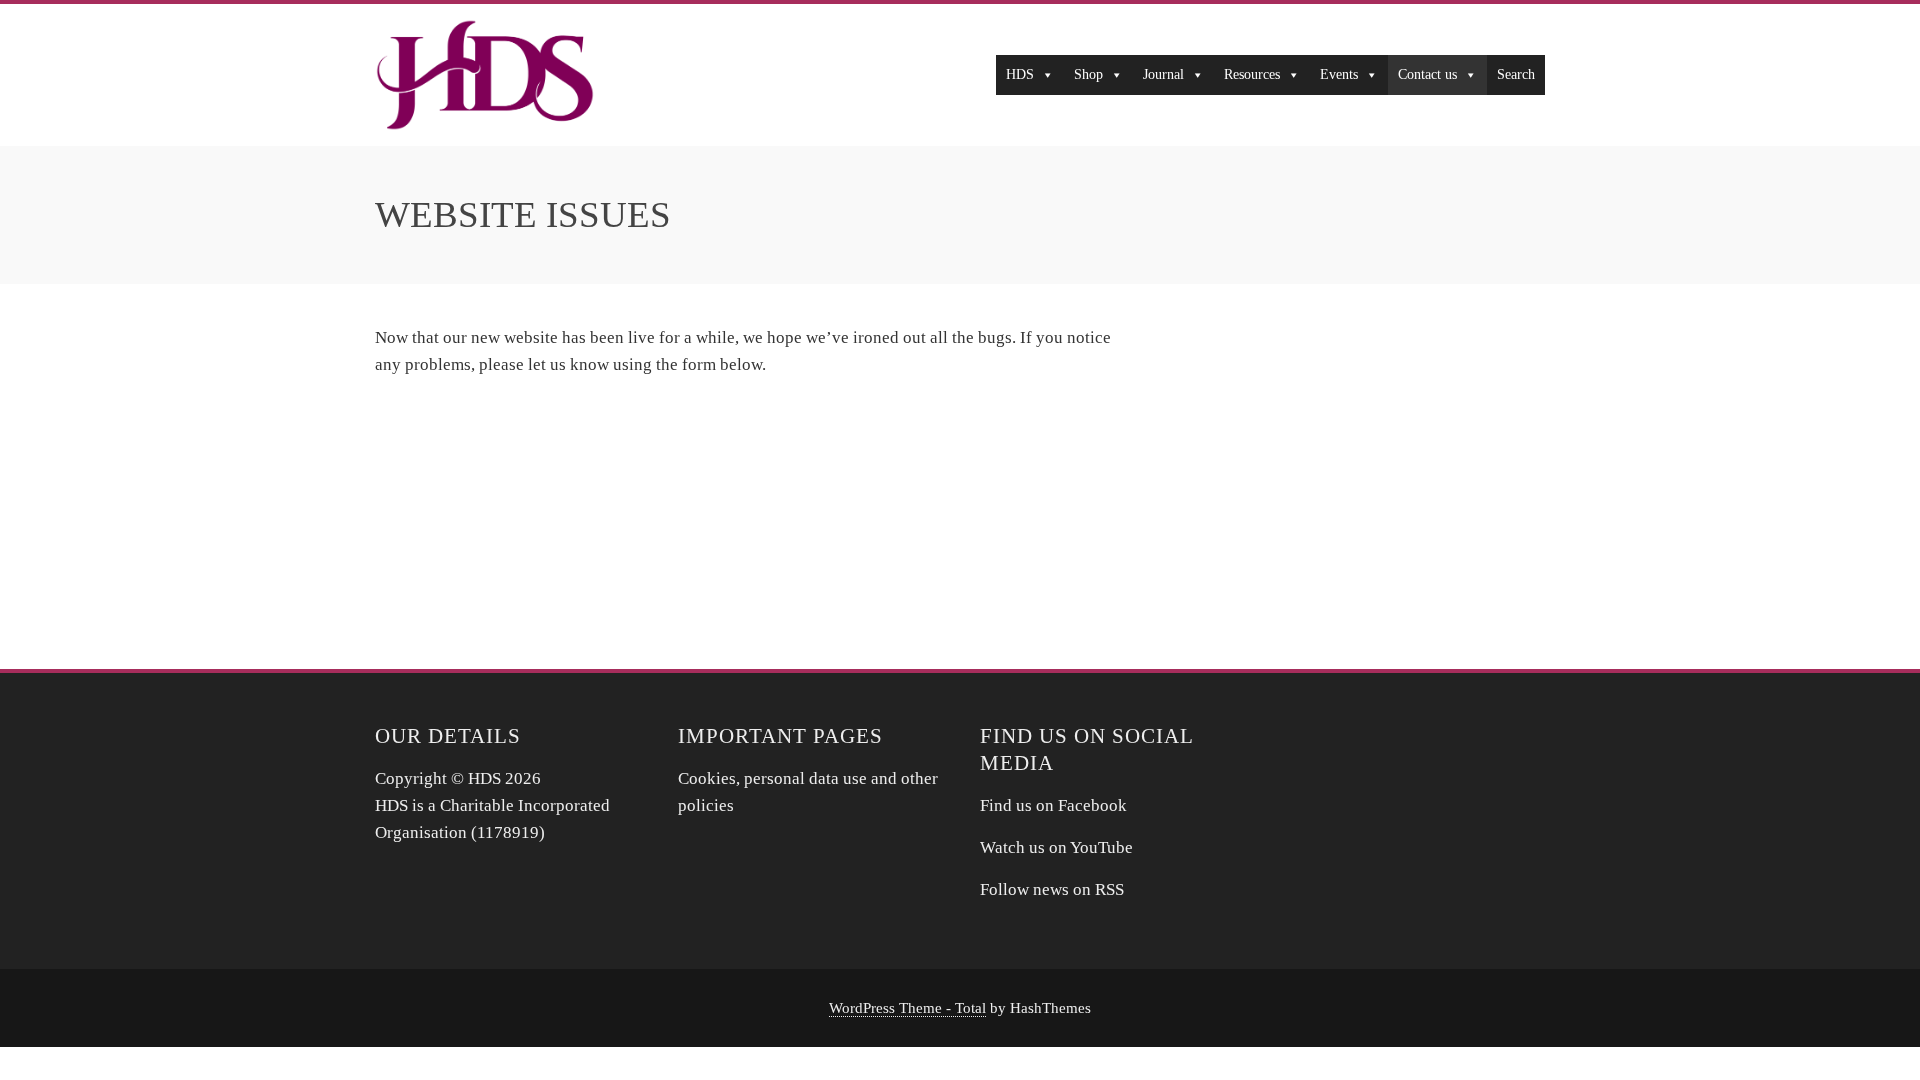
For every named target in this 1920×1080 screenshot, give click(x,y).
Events (1339, 74)
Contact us (1427, 74)
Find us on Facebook (1053, 805)
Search (1516, 74)
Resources (1252, 74)
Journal (1163, 74)
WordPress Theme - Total (907, 1007)
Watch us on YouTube (1058, 847)
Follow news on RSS (1052, 889)
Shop (1088, 74)
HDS (1020, 74)
